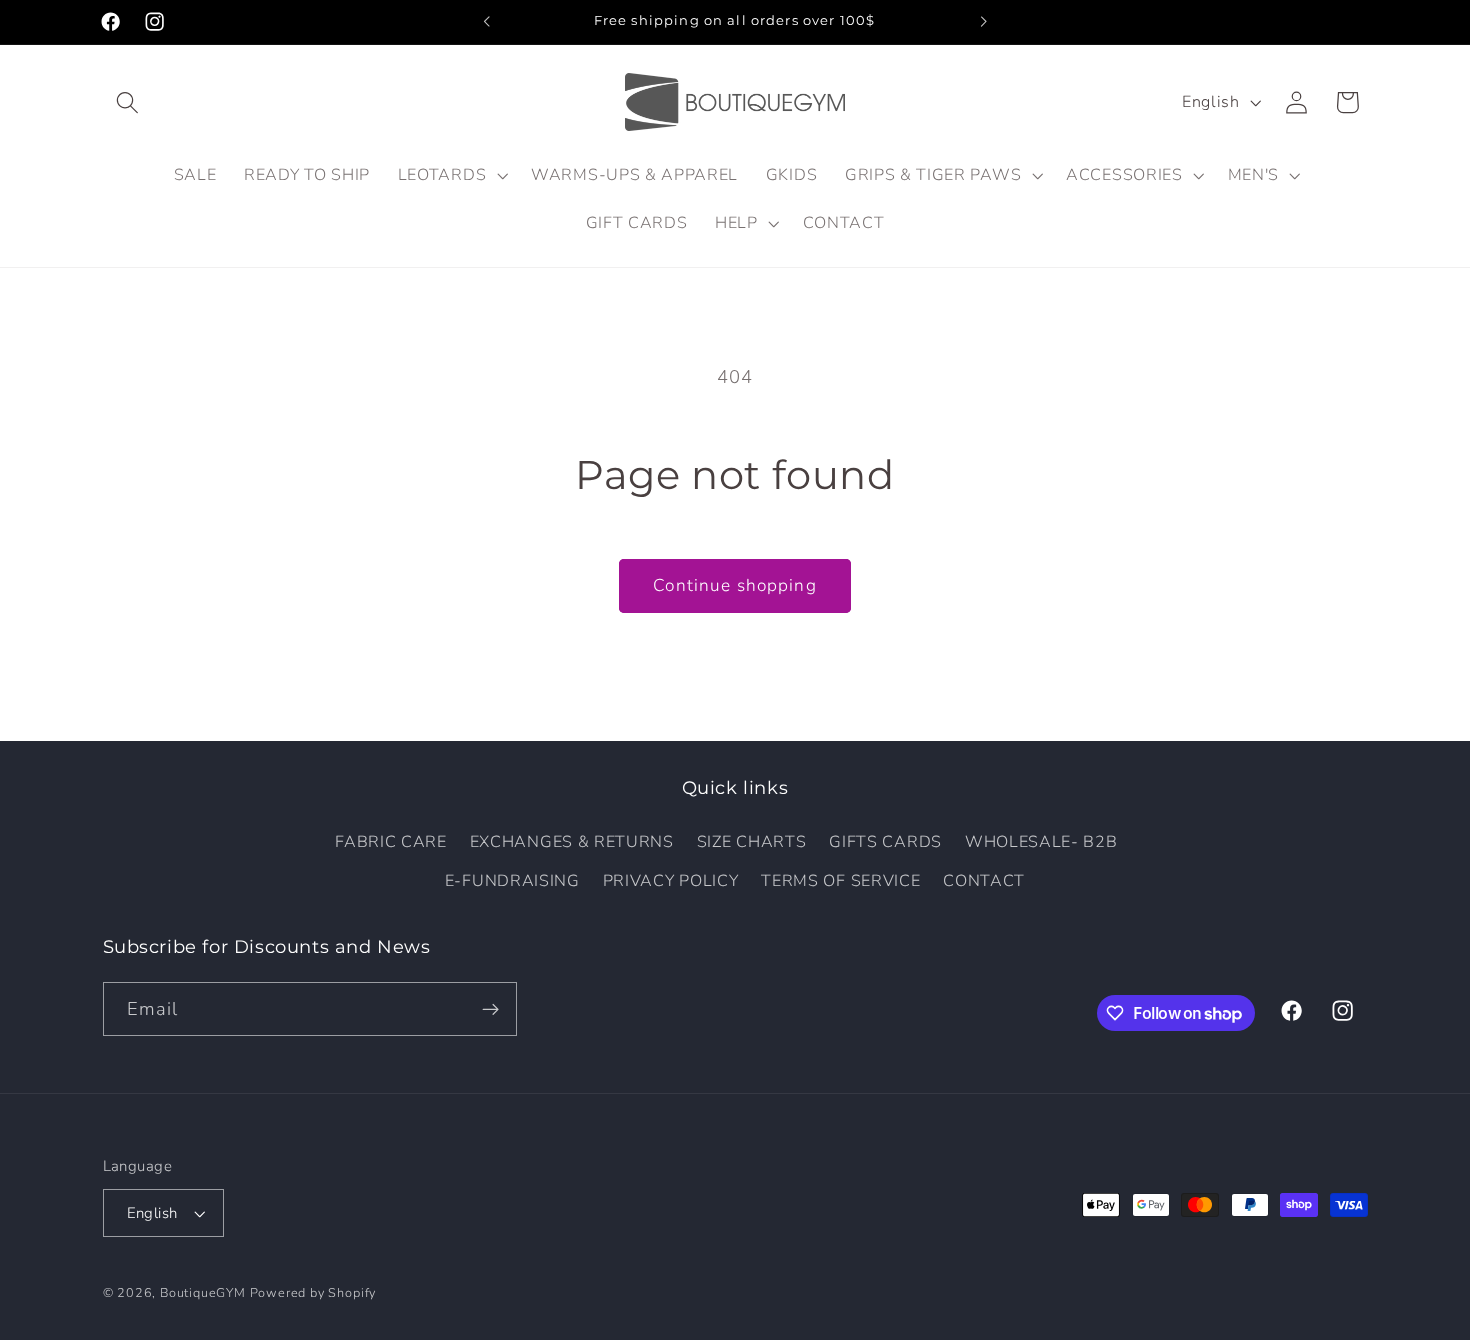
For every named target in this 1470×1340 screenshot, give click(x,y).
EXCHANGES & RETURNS (572, 842)
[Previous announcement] (487, 22)
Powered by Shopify (313, 1292)
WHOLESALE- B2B (1041, 842)
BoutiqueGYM (203, 1292)
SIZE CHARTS (752, 842)
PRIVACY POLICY (671, 881)
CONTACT (984, 881)
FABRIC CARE (391, 842)
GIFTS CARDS (885, 842)
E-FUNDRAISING (512, 881)
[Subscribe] (490, 1009)
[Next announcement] (983, 22)
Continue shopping (735, 585)
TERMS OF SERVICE (840, 881)
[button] (128, 102)
